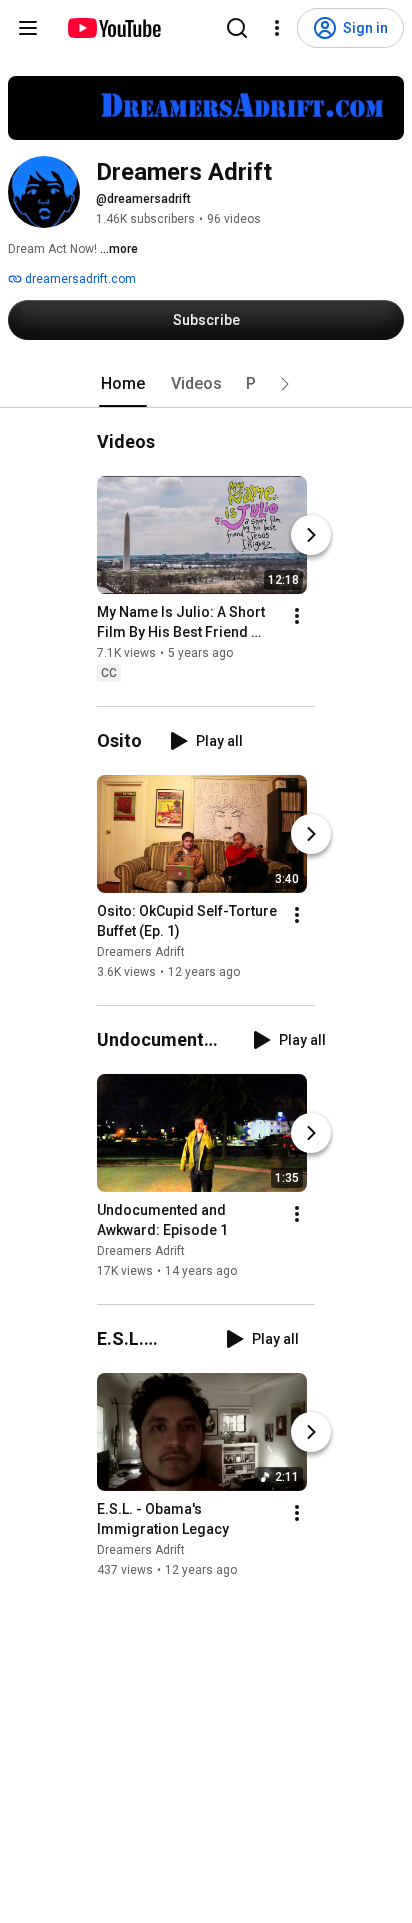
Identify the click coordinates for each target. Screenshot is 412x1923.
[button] (285, 384)
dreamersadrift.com (79, 279)
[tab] (123, 384)
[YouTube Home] (113, 28)
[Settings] (277, 28)
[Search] (237, 28)
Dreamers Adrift (141, 952)
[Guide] (28, 28)
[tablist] (206, 384)
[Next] (311, 535)
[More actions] (297, 616)
